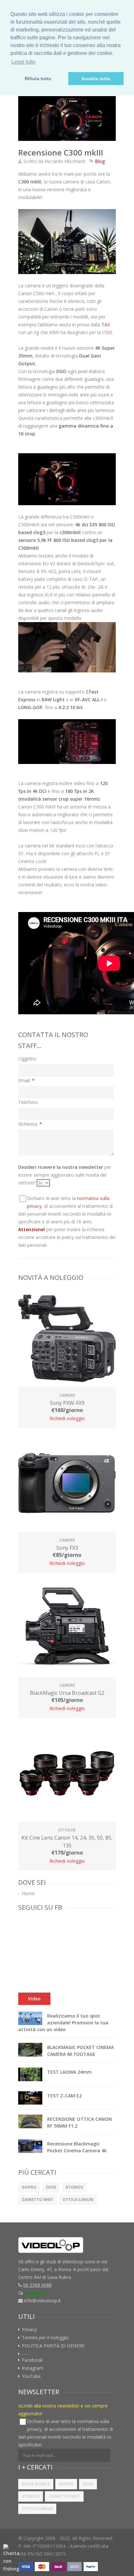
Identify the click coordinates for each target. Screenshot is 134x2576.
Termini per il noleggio (45, 2338)
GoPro (29, 2187)
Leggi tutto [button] (23, 62)
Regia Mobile (36, 2484)
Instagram (33, 2368)
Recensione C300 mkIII (61, 152)
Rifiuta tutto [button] (38, 79)
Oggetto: (27, 1059)
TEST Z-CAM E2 (64, 2096)
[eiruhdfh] (67, 119)
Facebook (32, 2360)
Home (28, 1894)
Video (34, 1999)
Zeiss (51, 2187)
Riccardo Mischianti (65, 161)
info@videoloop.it (42, 2301)
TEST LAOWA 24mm (69, 2072)
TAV (106, 325)
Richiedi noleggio (67, 1418)
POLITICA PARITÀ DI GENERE (53, 2346)
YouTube (31, 2376)
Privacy (29, 2330)
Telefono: (28, 1102)
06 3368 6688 (37, 2285)
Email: (26, 1080)
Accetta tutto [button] (96, 79)
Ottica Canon (78, 2200)
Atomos (74, 2187)
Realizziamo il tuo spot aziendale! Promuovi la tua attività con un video (63, 2023)
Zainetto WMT (38, 2200)
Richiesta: (30, 1124)
